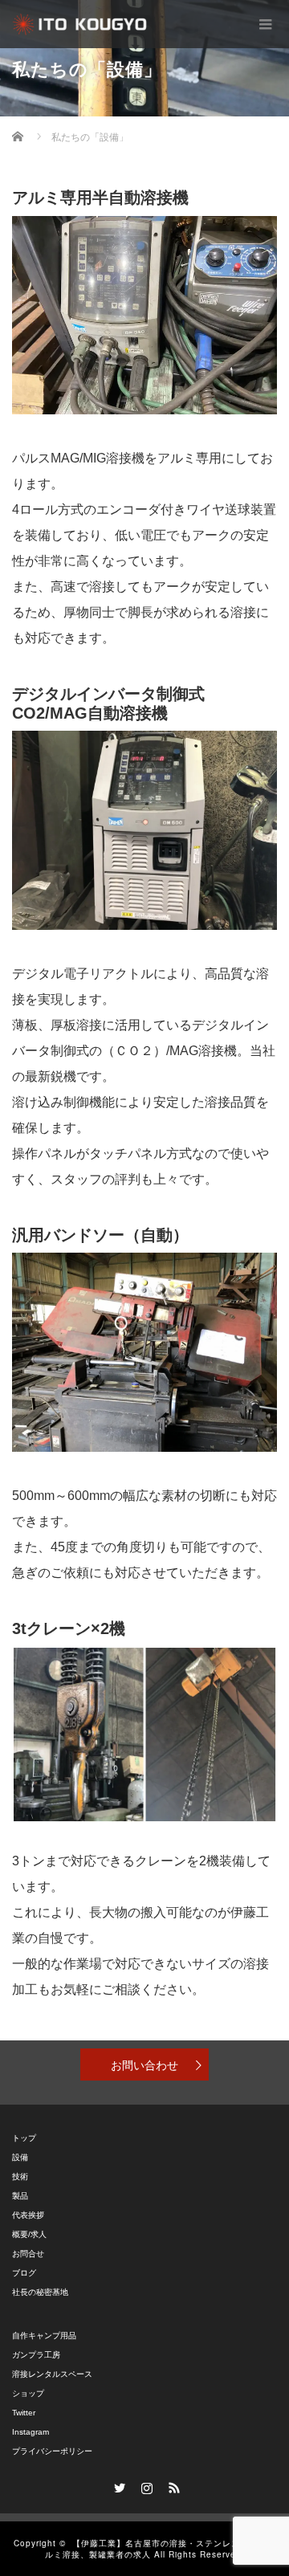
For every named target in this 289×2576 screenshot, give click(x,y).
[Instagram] (144, 2485)
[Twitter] (117, 2485)
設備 (20, 2157)
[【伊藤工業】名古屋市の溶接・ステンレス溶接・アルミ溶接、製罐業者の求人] (80, 24)
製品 (20, 2196)
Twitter (24, 2413)
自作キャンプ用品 (44, 2336)
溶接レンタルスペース (52, 2374)
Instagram (31, 2432)
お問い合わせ (144, 2064)
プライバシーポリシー (52, 2451)
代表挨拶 (28, 2215)
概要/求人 (29, 2234)
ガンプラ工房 (36, 2355)
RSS (172, 2485)
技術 (20, 2177)
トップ (24, 2138)
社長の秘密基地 (40, 2292)
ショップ (28, 2393)
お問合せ (28, 2254)
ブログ (24, 2273)
